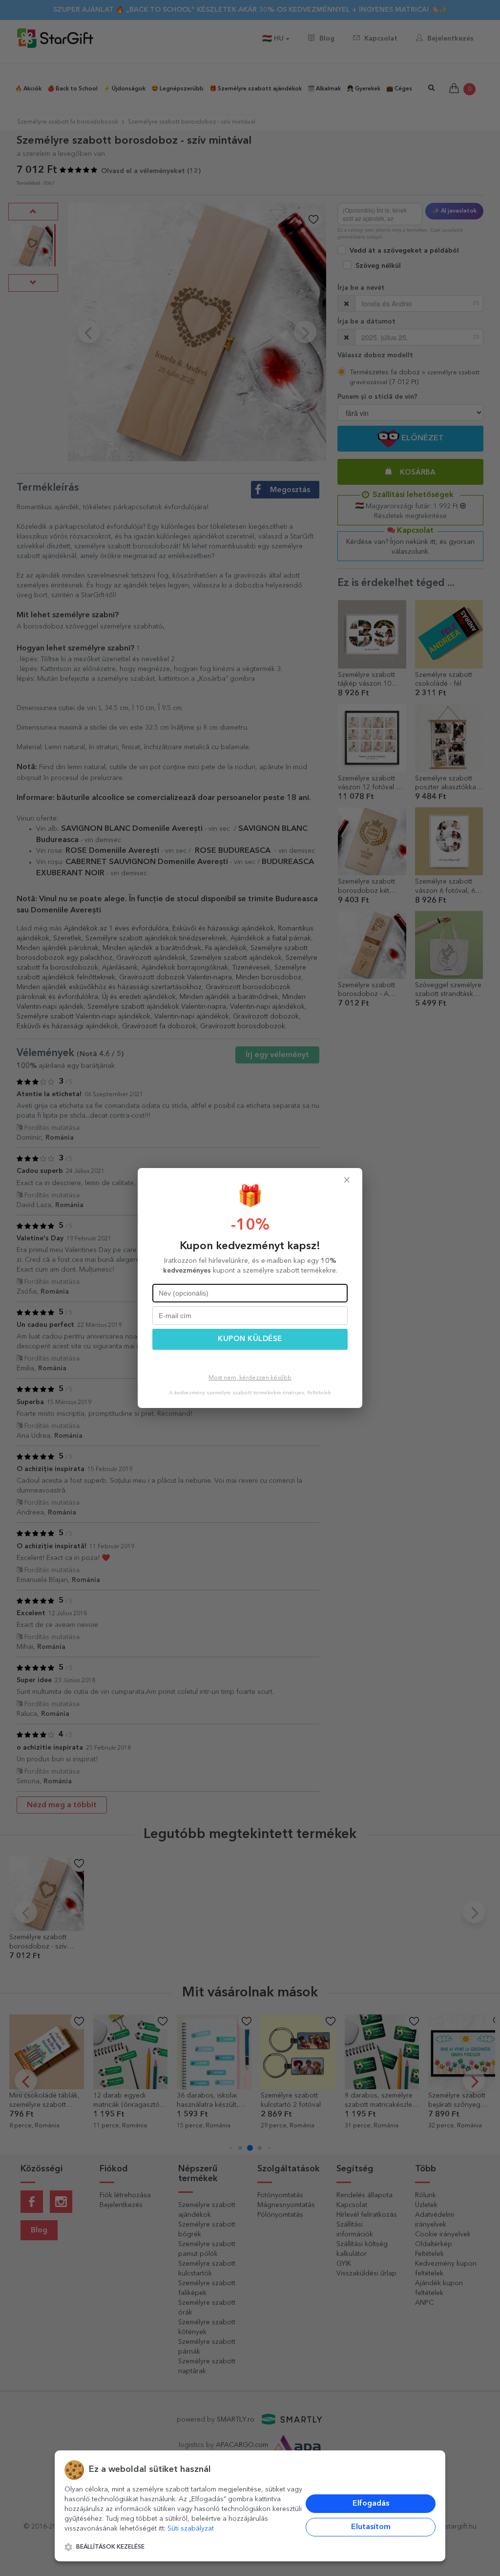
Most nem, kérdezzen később (250, 1378)
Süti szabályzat (191, 2529)
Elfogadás (371, 2504)
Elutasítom (371, 2527)
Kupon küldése (250, 1339)
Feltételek (319, 1393)
